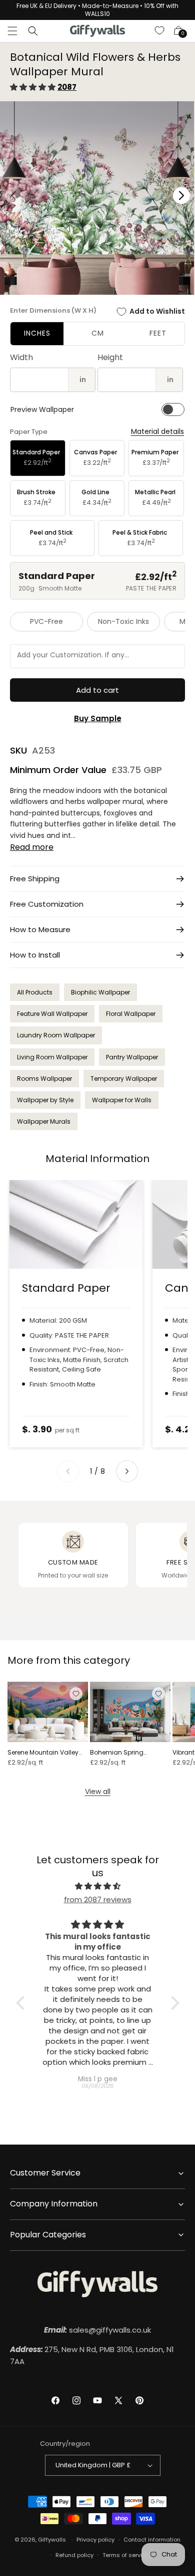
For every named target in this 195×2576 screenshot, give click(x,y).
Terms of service (126, 2555)
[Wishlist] (160, 31)
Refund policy (74, 2555)
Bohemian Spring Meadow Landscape (121, 1753)
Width (21, 357)
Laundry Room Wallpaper (56, 1035)
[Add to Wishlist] (76, 1694)
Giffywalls (52, 2540)
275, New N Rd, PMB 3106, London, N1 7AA (92, 2355)
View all (98, 1791)
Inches (37, 333)
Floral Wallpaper (131, 1014)
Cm (98, 333)
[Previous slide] (68, 1471)
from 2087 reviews (98, 1899)
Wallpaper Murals (44, 1121)
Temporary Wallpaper (124, 1079)
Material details (157, 432)
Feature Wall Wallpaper (52, 1014)
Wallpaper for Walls (122, 1100)
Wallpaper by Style (45, 1100)
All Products (35, 992)
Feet (158, 333)
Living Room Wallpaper (52, 1057)
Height (110, 357)
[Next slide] (127, 1471)
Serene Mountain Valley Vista (43, 1753)
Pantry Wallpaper (132, 1057)
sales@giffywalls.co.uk (97, 2330)
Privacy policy (95, 2540)
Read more (32, 847)
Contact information (152, 2540)
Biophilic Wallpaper (100, 992)
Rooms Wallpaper (44, 1079)
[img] (98, 1886)
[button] (12, 31)
